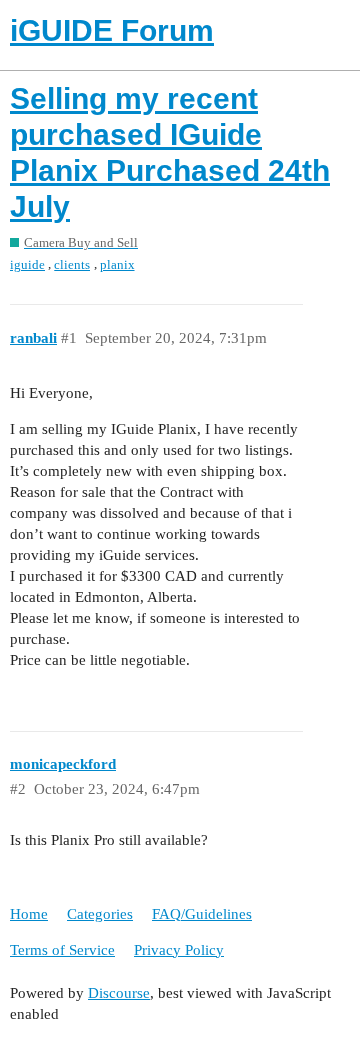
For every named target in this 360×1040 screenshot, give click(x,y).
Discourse (119, 993)
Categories (100, 914)
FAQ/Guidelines (202, 914)
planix (117, 264)
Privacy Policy (179, 950)
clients (72, 264)
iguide (27, 264)
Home (29, 914)
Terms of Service (62, 950)
